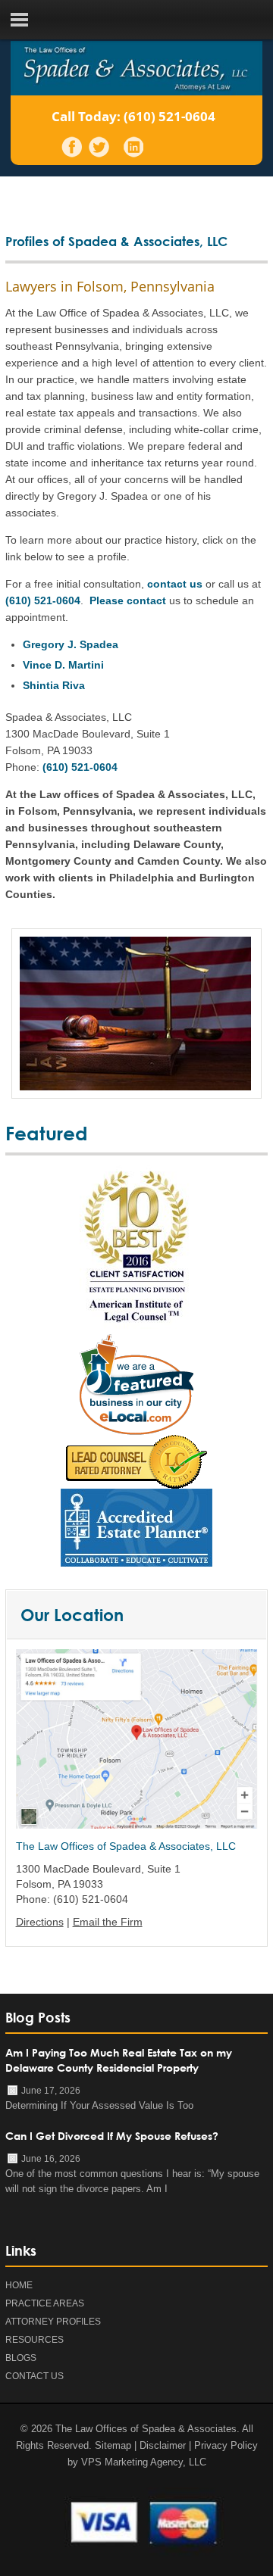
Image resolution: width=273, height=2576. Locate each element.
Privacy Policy (226, 2445)
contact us (175, 584)
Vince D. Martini (63, 665)
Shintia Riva (54, 685)
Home (19, 2285)
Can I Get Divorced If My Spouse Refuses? (112, 2136)
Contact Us (35, 2376)
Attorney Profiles (53, 2322)
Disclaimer (163, 2445)
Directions (40, 1922)
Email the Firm (108, 1922)
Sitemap (113, 2445)
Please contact (128, 600)
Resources (35, 2340)
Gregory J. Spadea (71, 644)
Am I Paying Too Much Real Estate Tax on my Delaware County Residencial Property (119, 2060)
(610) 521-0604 (169, 116)
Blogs (21, 2358)
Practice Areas (45, 2303)
